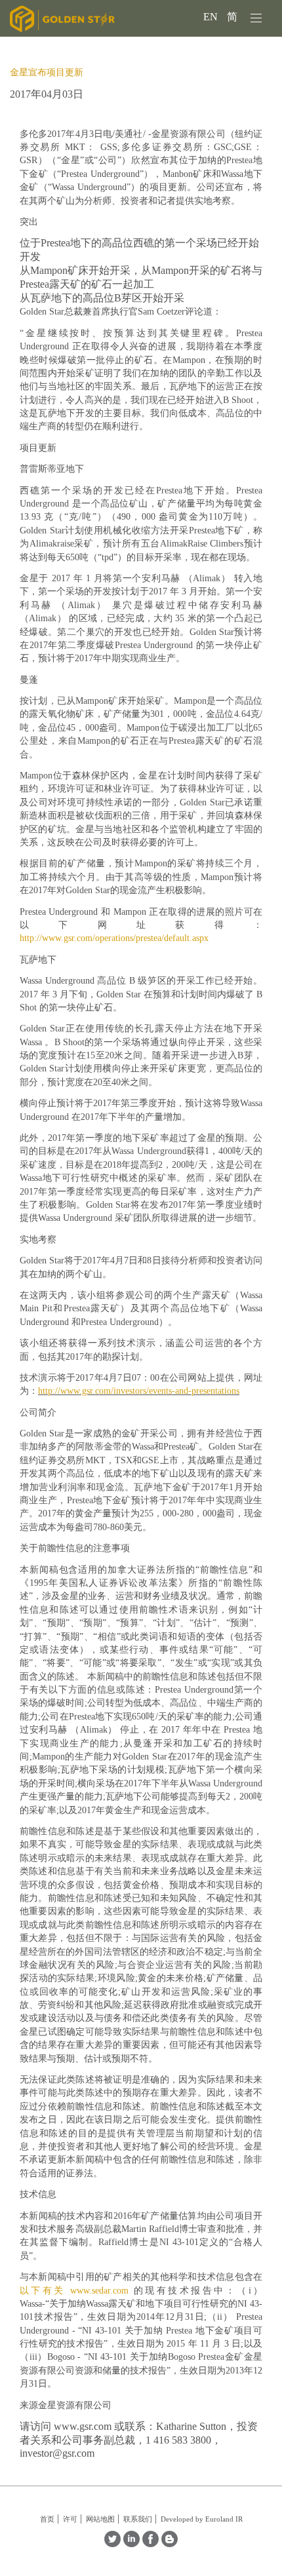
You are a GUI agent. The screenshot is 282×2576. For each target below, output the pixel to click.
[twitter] (112, 2544)
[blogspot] (170, 2544)
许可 (70, 2519)
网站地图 (100, 2519)
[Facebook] (151, 2544)
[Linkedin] (131, 2544)
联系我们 (138, 2519)
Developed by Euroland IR (202, 2519)
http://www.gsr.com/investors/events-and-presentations (139, 1391)
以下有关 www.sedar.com (74, 2291)
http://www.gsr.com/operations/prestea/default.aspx (114, 938)
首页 (47, 2519)
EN (212, 17)
